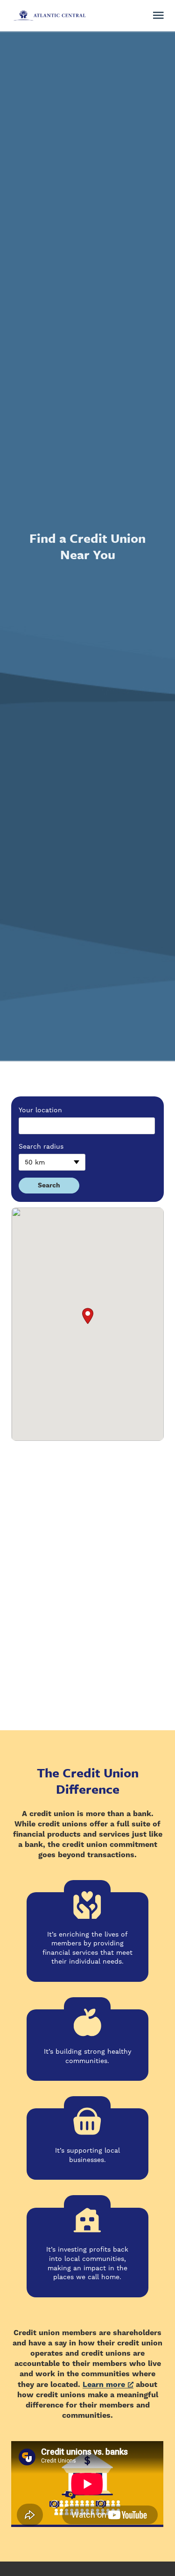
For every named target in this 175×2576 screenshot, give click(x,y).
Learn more (104, 2385)
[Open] (158, 15)
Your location (40, 1110)
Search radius (41, 1146)
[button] (88, 1316)
